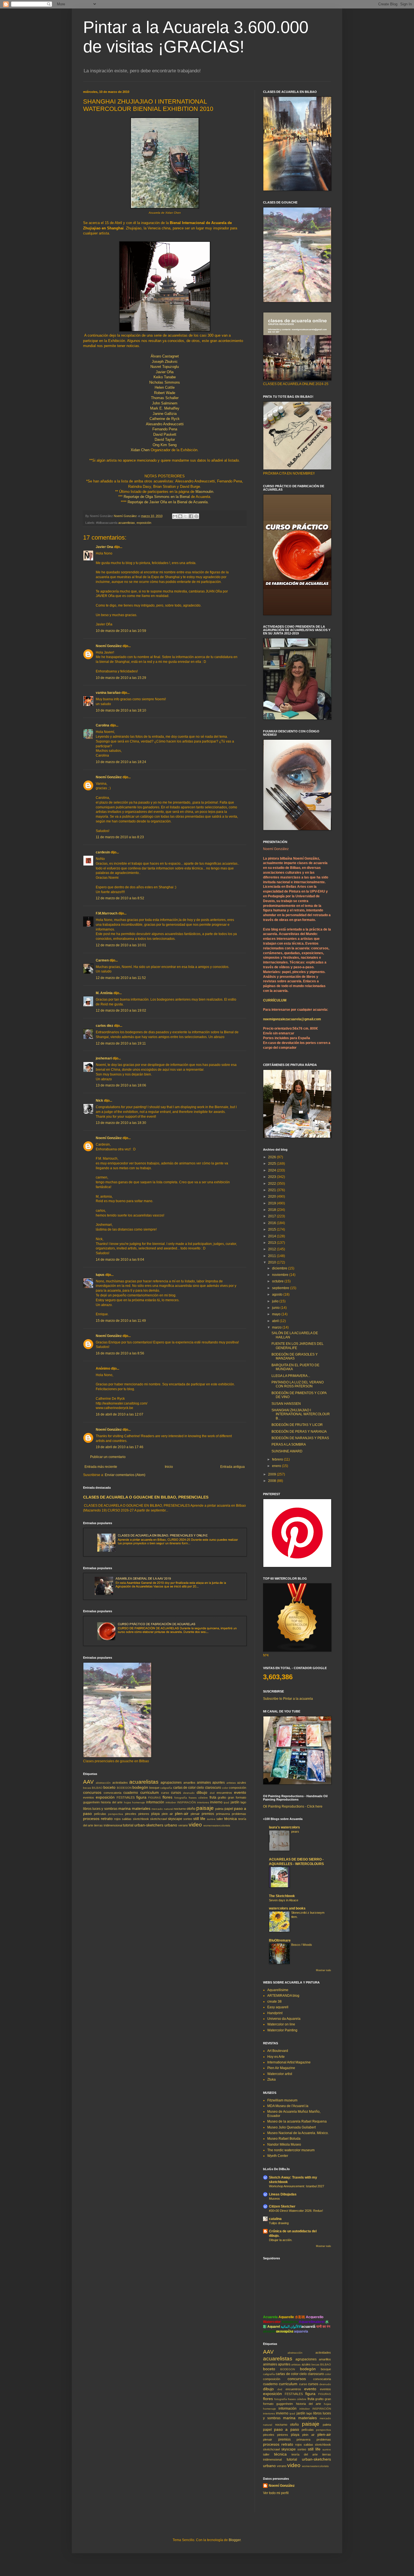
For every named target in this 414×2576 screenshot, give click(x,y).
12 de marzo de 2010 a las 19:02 (121, 1010)
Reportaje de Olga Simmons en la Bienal (157, 497)
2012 (272, 1249)
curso (165, 1793)
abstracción (103, 1783)
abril (276, 1321)
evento (240, 1792)
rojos (117, 1819)
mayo (277, 1314)
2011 (272, 1256)
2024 (272, 1170)
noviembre (281, 1275)
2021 (272, 1190)
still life (199, 1819)
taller (220, 1819)
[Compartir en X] (186, 516)
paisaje (205, 1808)
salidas (127, 1819)
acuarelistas (127, 523)
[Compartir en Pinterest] (196, 516)
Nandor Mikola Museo (284, 2145)
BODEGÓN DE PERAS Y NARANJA (299, 1432)
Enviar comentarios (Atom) (125, 1475)
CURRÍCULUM (275, 1000)
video (195, 1825)
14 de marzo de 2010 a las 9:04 (120, 1260)
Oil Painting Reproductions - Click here (293, 1806)
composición (238, 1788)
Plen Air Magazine (281, 2068)
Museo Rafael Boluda (284, 2139)
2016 (272, 1223)
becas (87, 1788)
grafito (222, 1797)
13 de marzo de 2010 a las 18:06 (121, 1085)
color (225, 1788)
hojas (127, 1802)
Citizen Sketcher (282, 2206)
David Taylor (165, 440)
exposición (144, 523)
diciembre (280, 1268)
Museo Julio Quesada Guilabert (291, 2127)
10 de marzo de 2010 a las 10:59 (121, 631)
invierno (216, 1802)
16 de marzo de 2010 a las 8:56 (120, 1353)
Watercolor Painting (282, 2030)
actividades (120, 1783)
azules (242, 1783)
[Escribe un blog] (180, 516)
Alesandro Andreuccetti (165, 424)
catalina (275, 2219)
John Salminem (165, 403)
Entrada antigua (232, 1467)
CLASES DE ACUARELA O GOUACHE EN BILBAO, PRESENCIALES (146, 1497)
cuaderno (131, 1793)
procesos (91, 1819)
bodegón (140, 1787)
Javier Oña (165, 372)
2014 (272, 1236)
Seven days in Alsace (284, 1900)
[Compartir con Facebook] (191, 516)
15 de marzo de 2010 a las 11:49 (121, 1321)
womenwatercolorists (217, 1825)
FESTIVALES (126, 1797)
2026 (272, 1157)
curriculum (150, 1792)
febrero (278, 1459)
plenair (195, 1814)
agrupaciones (171, 1783)
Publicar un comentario (108, 1457)
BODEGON (124, 1788)
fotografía (181, 1798)
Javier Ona (104, 547)
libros (87, 1809)
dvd (212, 1793)
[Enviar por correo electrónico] (175, 516)
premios (208, 1814)
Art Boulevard (278, 2051)
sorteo (188, 1819)
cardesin (103, 852)
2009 (272, 1474)
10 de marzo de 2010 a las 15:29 (121, 678)
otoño (191, 1809)
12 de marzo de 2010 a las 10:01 (121, 945)
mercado (157, 1809)
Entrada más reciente (101, 1467)
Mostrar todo (323, 1970)
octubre (278, 1281)
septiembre (281, 1288)
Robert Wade (165, 393)
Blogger (235, 2540)
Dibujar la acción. (281, 2240)
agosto (278, 1294)
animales (204, 1783)
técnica (231, 1819)
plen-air (182, 1814)
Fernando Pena (165, 429)
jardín (235, 1802)
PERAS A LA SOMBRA (289, 1444)
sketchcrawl (158, 1819)
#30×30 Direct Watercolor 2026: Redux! (296, 2211)
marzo (277, 1327)
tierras (98, 1825)
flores (167, 1797)
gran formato (237, 1797)
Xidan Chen (140, 450)
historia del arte (112, 1802)
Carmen (102, 960)
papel (229, 1809)
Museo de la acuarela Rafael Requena (297, 2121)
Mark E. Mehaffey (165, 408)
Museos (274, 2199)
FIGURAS (154, 1798)
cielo (200, 1788)
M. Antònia (104, 993)
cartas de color (184, 1788)
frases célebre (198, 1798)
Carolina (103, 725)
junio (276, 1308)
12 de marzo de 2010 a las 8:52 (120, 898)
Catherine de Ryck (165, 419)
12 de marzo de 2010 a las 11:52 (121, 978)
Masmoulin (204, 492)
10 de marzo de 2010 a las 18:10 (121, 710)
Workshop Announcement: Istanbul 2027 (297, 2186)
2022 (272, 1184)
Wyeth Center (278, 2156)
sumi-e (211, 1819)
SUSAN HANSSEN (286, 1404)
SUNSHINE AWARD (287, 1451)
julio (276, 1301)
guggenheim (91, 1802)
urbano (171, 1825)
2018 (272, 1210)
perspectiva (116, 1814)
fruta (213, 1797)
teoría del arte (305, 2454)
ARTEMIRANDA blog (283, 1996)
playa (155, 1814)
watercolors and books (287, 1908)
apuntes (219, 1783)
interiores (203, 1802)
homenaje (139, 1802)
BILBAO (97, 1788)
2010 (272, 1262)
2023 (272, 1177)
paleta (219, 1809)
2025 (272, 1164)
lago (243, 1802)
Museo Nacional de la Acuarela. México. (298, 2133)
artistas (231, 1783)
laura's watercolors (284, 1827)
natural (168, 1809)
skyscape (175, 1819)
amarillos (189, 1783)
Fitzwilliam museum (282, 2100)
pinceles (131, 1814)
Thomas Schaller (165, 398)
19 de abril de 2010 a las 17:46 (120, 1447)
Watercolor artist (280, 2074)
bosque (154, 1788)
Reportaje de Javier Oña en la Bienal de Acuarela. (168, 502)
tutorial (128, 1825)
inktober (171, 1802)
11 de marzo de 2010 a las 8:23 (120, 837)
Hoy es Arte (276, 2057)
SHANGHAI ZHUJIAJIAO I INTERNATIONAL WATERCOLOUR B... (301, 1414)
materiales (141, 1808)
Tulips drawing (279, 2223)
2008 (272, 1481)
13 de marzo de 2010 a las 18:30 (121, 1123)
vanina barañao (108, 693)
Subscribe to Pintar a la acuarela (288, 1699)
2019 (272, 1203)
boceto (109, 1787)
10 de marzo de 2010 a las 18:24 (121, 762)
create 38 (274, 2002)
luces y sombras (105, 1809)
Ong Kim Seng (165, 445)
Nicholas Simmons (165, 382)
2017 (272, 1216)
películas (100, 1814)
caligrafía (166, 1788)
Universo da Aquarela (284, 2019)
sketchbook (141, 1819)
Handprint (275, 2013)
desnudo (189, 1793)
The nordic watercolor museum (291, 2150)
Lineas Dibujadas (283, 2194)
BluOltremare (280, 1940)
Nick (99, 1101)
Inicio (169, 1467)
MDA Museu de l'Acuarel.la (288, 2106)
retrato (107, 1819)
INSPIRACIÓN (186, 1802)
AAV (88, 1782)
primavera (223, 1814)
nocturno (180, 1809)
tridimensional (113, 1825)
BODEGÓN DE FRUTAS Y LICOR (297, 1425)
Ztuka (271, 2079)
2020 (272, 1197)
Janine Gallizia (165, 414)
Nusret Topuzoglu (165, 367)
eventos (89, 1797)
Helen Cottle (165, 387)
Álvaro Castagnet (165, 356)
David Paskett (165, 434)
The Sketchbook (282, 1896)
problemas (239, 1814)
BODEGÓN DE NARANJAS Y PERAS (300, 1438)
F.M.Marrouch (107, 913)
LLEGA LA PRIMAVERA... (291, 1376)
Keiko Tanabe (165, 377)
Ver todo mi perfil (276, 2493)
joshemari (104, 1058)
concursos (92, 1792)
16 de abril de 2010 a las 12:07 (120, 1414)
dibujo (202, 1792)
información (155, 1802)
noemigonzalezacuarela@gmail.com (292, 1019)
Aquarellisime (278, 1990)
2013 (272, 1243)
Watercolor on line (281, 2024)
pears (295, 1832)
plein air (167, 1814)
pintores (144, 1814)
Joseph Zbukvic (165, 362)
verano (183, 1825)
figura (141, 1797)
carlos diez (104, 1026)
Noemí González (109, 646)
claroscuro (213, 1788)
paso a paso (286, 2429)
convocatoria (113, 1793)
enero (277, 1466)
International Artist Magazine (289, 2062)
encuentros (224, 1793)
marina (124, 1808)
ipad (226, 1802)
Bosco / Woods (302, 1945)
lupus (100, 1275)
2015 (272, 1229)
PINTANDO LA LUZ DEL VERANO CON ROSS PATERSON (298, 1384)
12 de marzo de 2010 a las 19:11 (121, 1043)
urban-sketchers (149, 1825)
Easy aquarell (278, 2007)
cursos (176, 1793)
